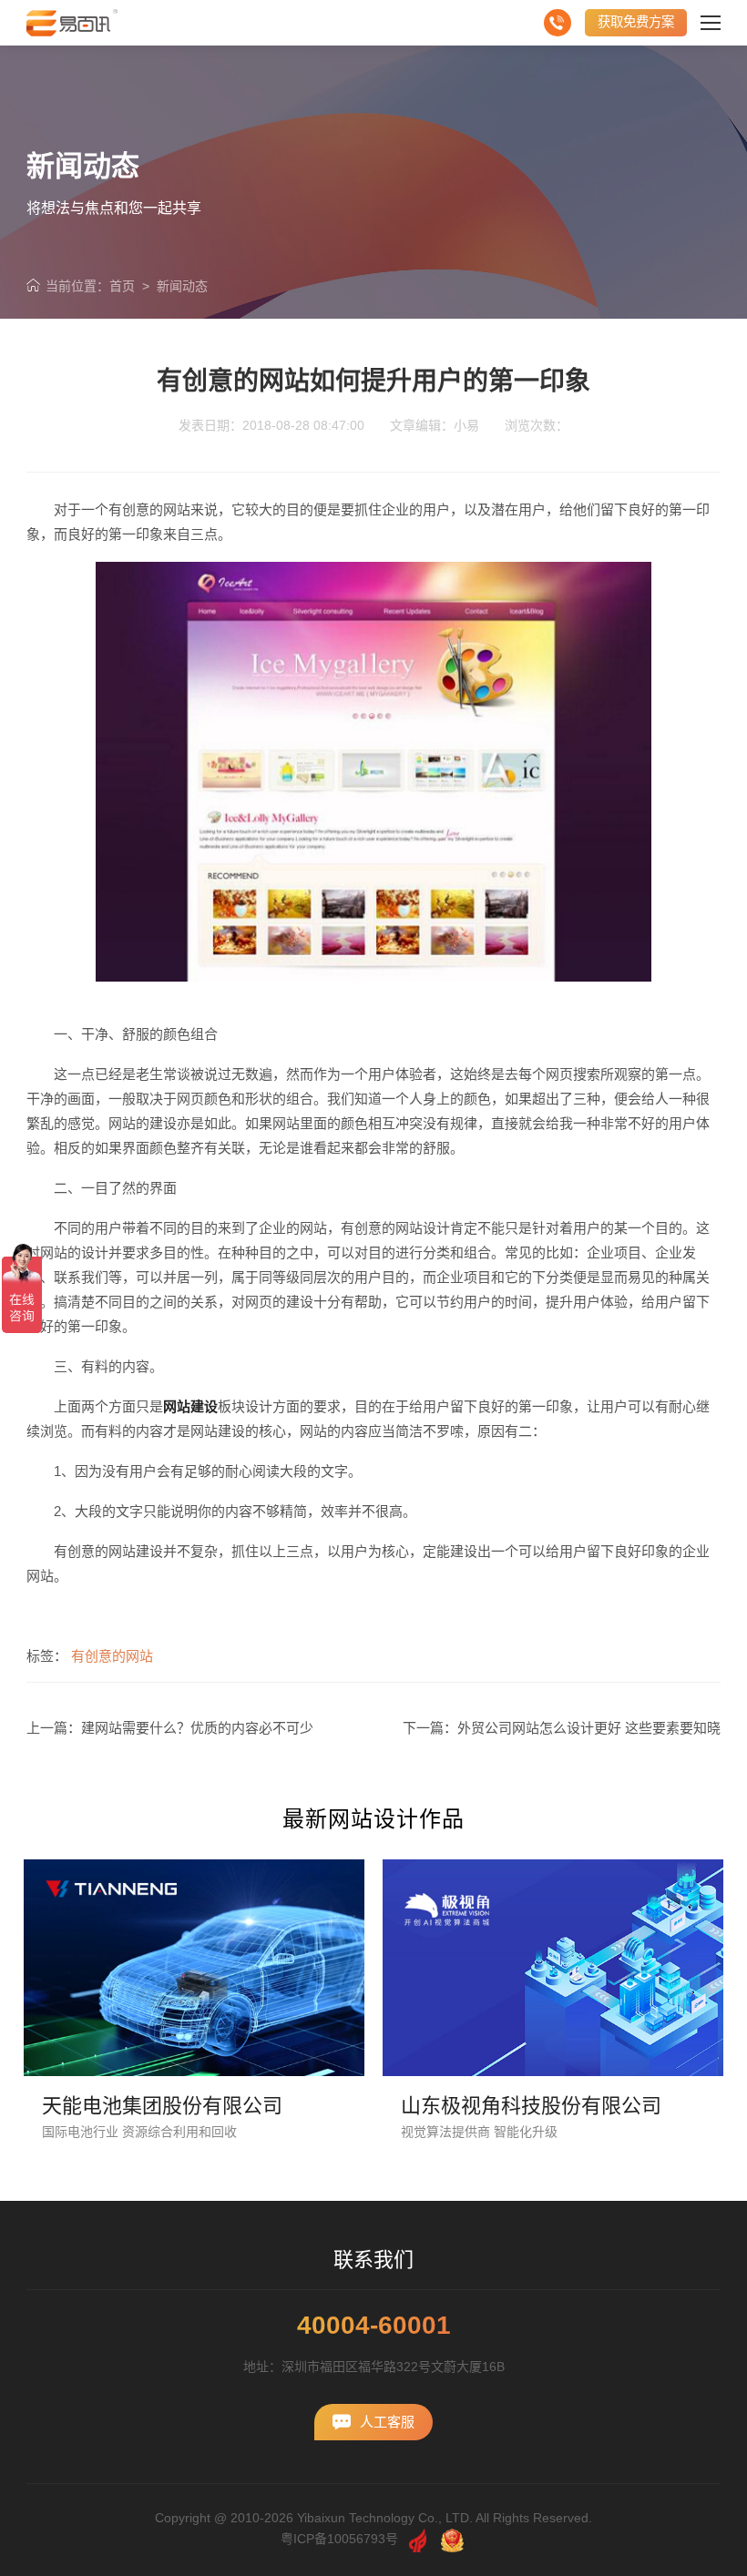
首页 (122, 286)
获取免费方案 (636, 22)
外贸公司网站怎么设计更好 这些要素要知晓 (589, 1728)
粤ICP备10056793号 (339, 2539)
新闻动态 (182, 286)
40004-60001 (374, 2326)
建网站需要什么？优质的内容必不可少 (197, 1728)
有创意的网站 (112, 1656)
